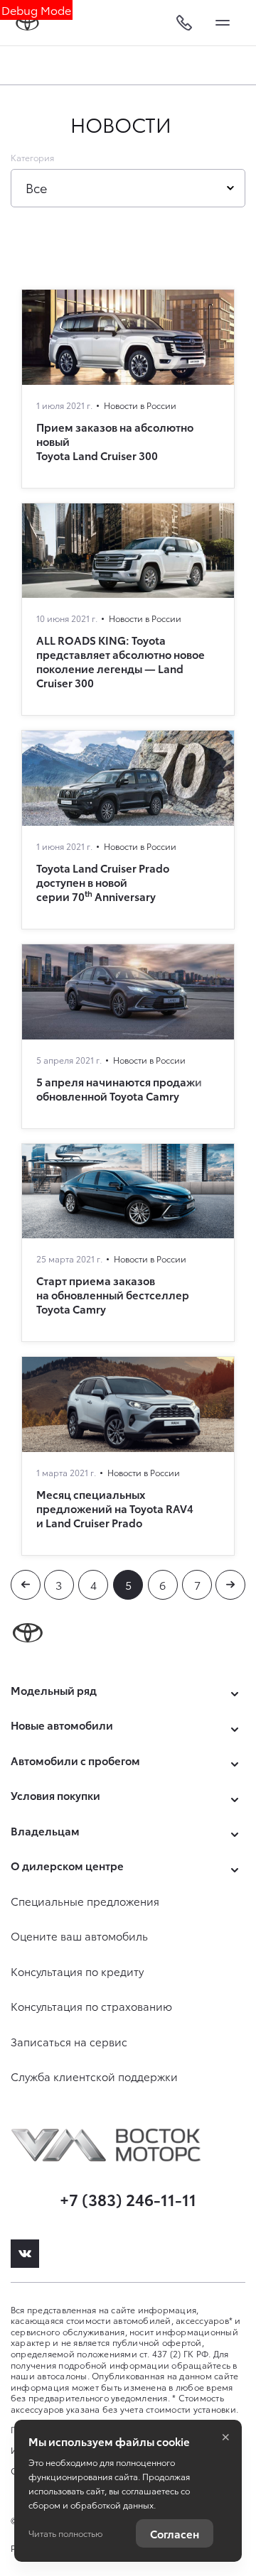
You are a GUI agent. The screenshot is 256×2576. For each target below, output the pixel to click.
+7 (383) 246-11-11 (128, 2199)
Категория (32, 158)
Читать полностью (65, 2533)
